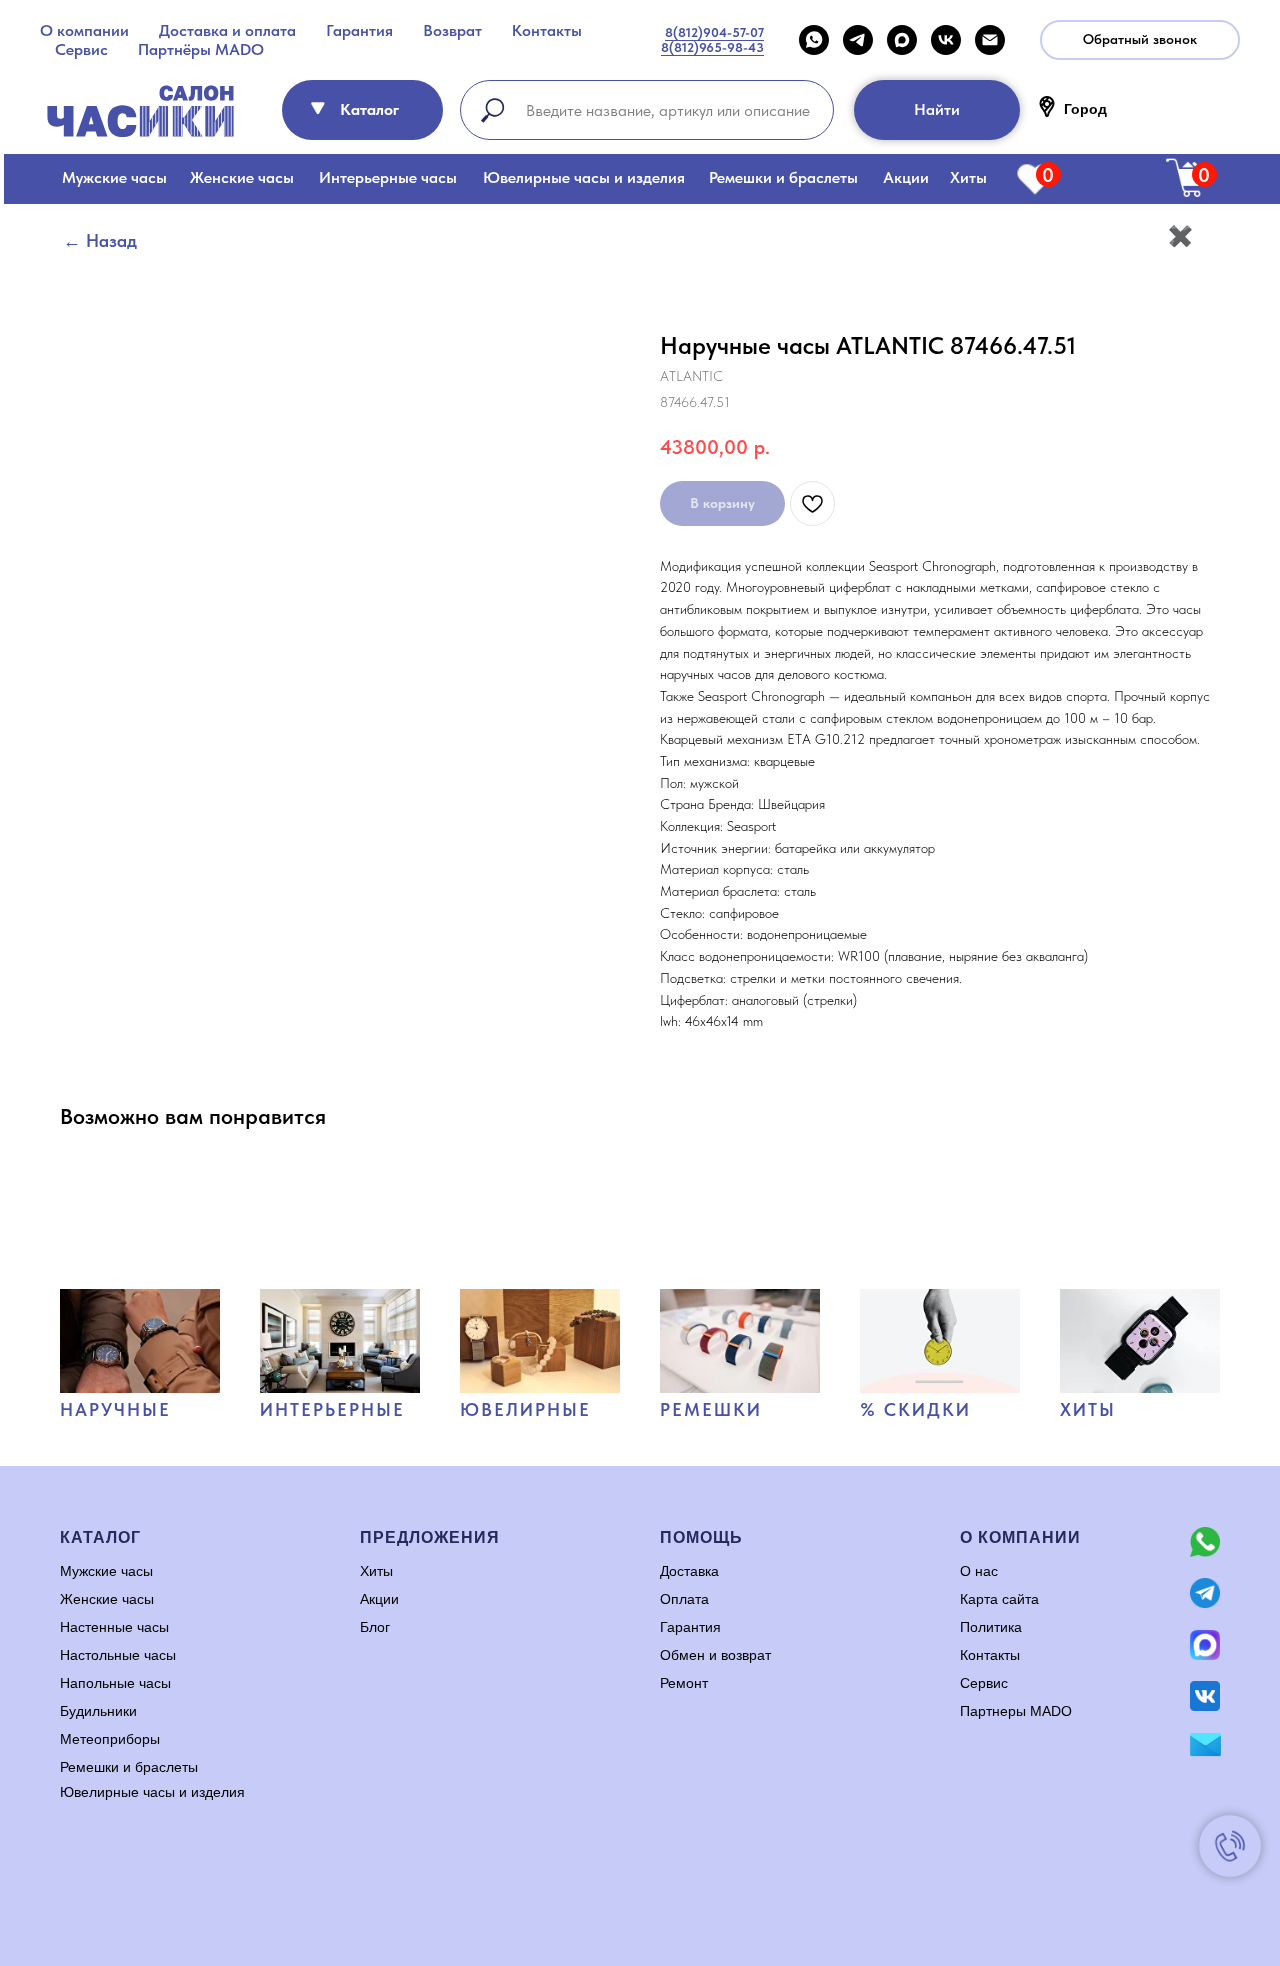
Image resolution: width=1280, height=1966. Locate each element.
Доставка (689, 1571)
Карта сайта (999, 1599)
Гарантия (359, 30)
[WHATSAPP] (814, 40)
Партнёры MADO (201, 49)
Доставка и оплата (227, 30)
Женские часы (242, 177)
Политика (991, 1627)
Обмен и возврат (715, 1655)
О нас (979, 1571)
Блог (375, 1627)
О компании (84, 30)
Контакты (547, 30)
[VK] (946, 40)
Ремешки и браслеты (783, 177)
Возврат (452, 30)
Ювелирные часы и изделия (584, 177)
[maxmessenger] (902, 40)
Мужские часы (114, 177)
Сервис (81, 49)
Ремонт (684, 1683)
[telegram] (858, 40)
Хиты (968, 177)
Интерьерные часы (388, 177)
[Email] (990, 40)
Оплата (684, 1599)
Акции (906, 177)
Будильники (98, 1711)
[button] (1140, 40)
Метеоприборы (110, 1739)
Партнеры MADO (1016, 1711)
